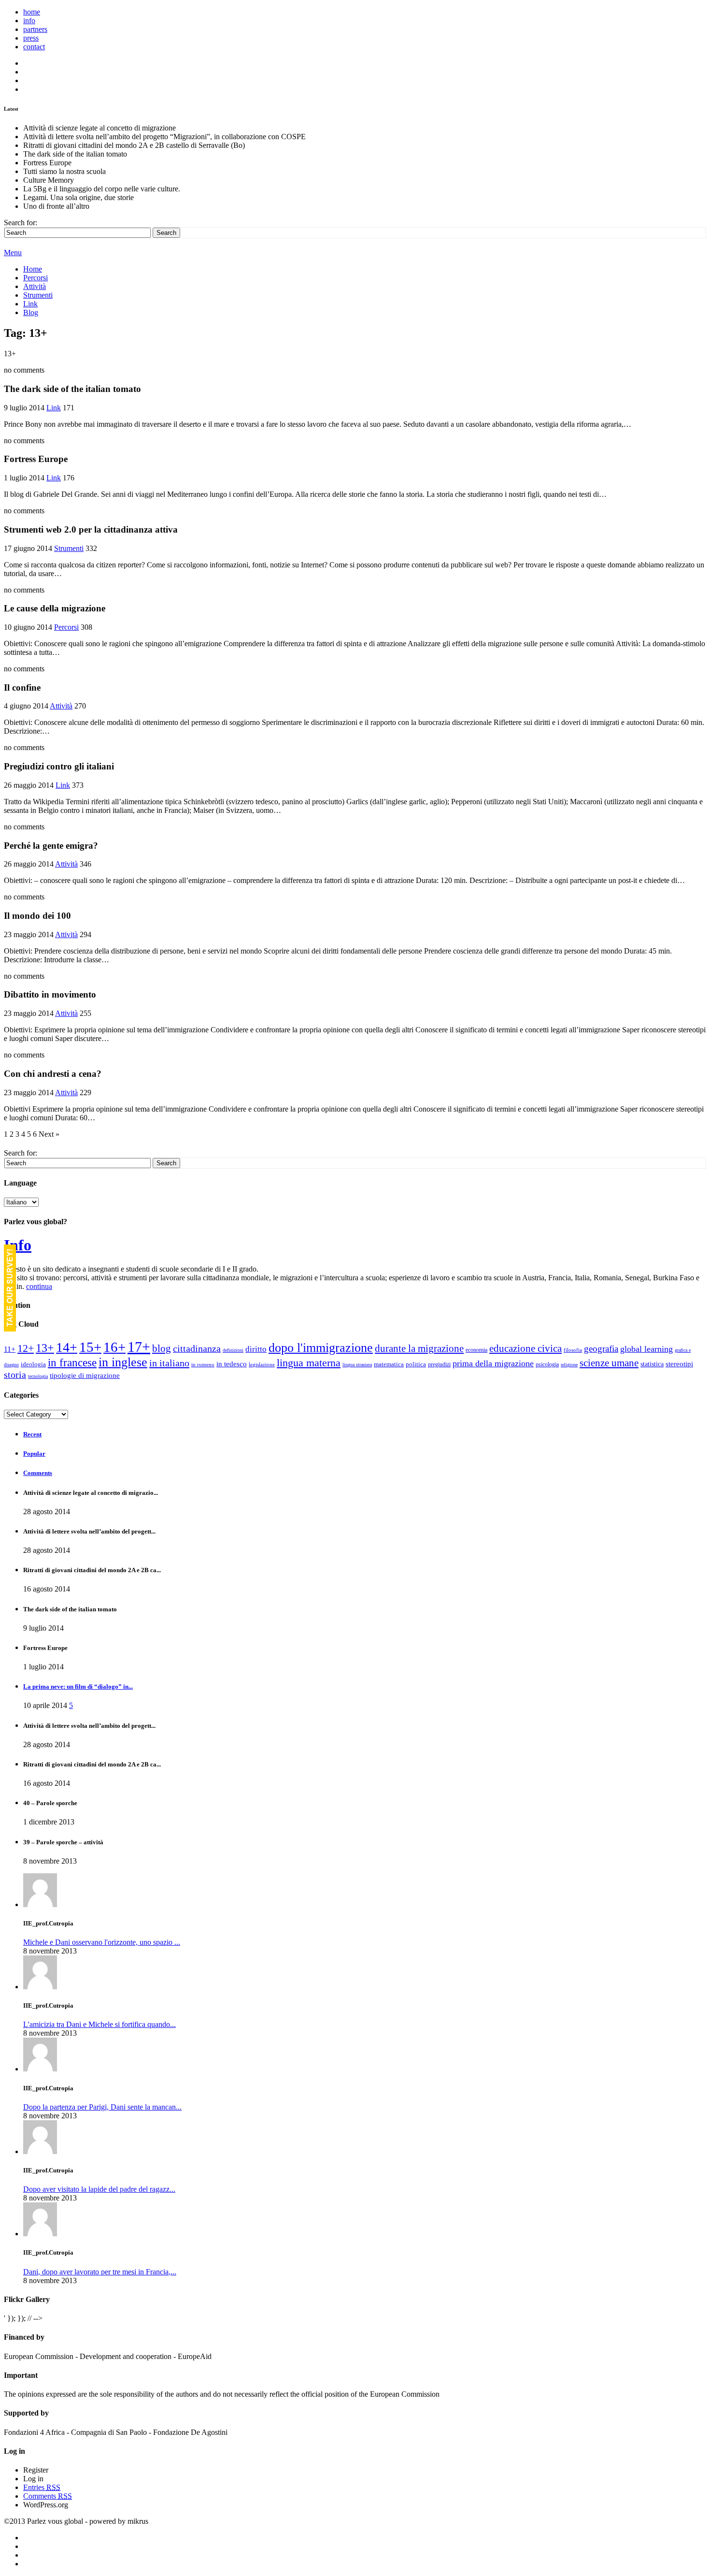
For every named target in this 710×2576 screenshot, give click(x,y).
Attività (35, 286)
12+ (26, 1348)
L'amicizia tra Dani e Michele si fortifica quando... (99, 2024)
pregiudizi (439, 1364)
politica (416, 1364)
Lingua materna (309, 1363)
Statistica (652, 1364)
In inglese (123, 1362)
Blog (31, 312)
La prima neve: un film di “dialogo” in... (78, 1686)
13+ (45, 1348)
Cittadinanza (197, 1349)
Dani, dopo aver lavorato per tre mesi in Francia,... (100, 2272)
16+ (114, 1347)
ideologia (33, 1364)
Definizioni (233, 1350)
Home (33, 269)
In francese (72, 1362)
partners (35, 29)
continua (39, 1286)
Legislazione (262, 1365)
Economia (476, 1350)
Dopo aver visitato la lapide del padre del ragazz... (99, 2189)
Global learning (646, 1349)
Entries (42, 2487)
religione (569, 1365)
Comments (38, 1473)
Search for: (21, 223)
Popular (34, 1454)
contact (34, 47)
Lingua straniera (357, 1365)
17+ (139, 1347)
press (31, 38)
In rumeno (203, 1365)
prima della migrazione (493, 1363)
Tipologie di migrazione (85, 1375)
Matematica (389, 1364)
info (29, 21)
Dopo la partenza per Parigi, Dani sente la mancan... (102, 2107)
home (32, 12)
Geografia (601, 1349)
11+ (10, 1349)
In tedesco (232, 1364)
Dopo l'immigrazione (321, 1348)
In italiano (169, 1363)
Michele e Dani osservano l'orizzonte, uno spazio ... (102, 1942)
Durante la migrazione (419, 1348)
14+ (67, 1347)
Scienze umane (609, 1363)
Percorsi (35, 278)
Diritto (256, 1349)
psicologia (547, 1364)
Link (30, 304)
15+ (90, 1347)
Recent (32, 1434)
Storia (15, 1375)
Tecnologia (38, 1376)
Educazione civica (525, 1348)
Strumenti (38, 295)
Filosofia (573, 1350)
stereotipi (679, 1364)
